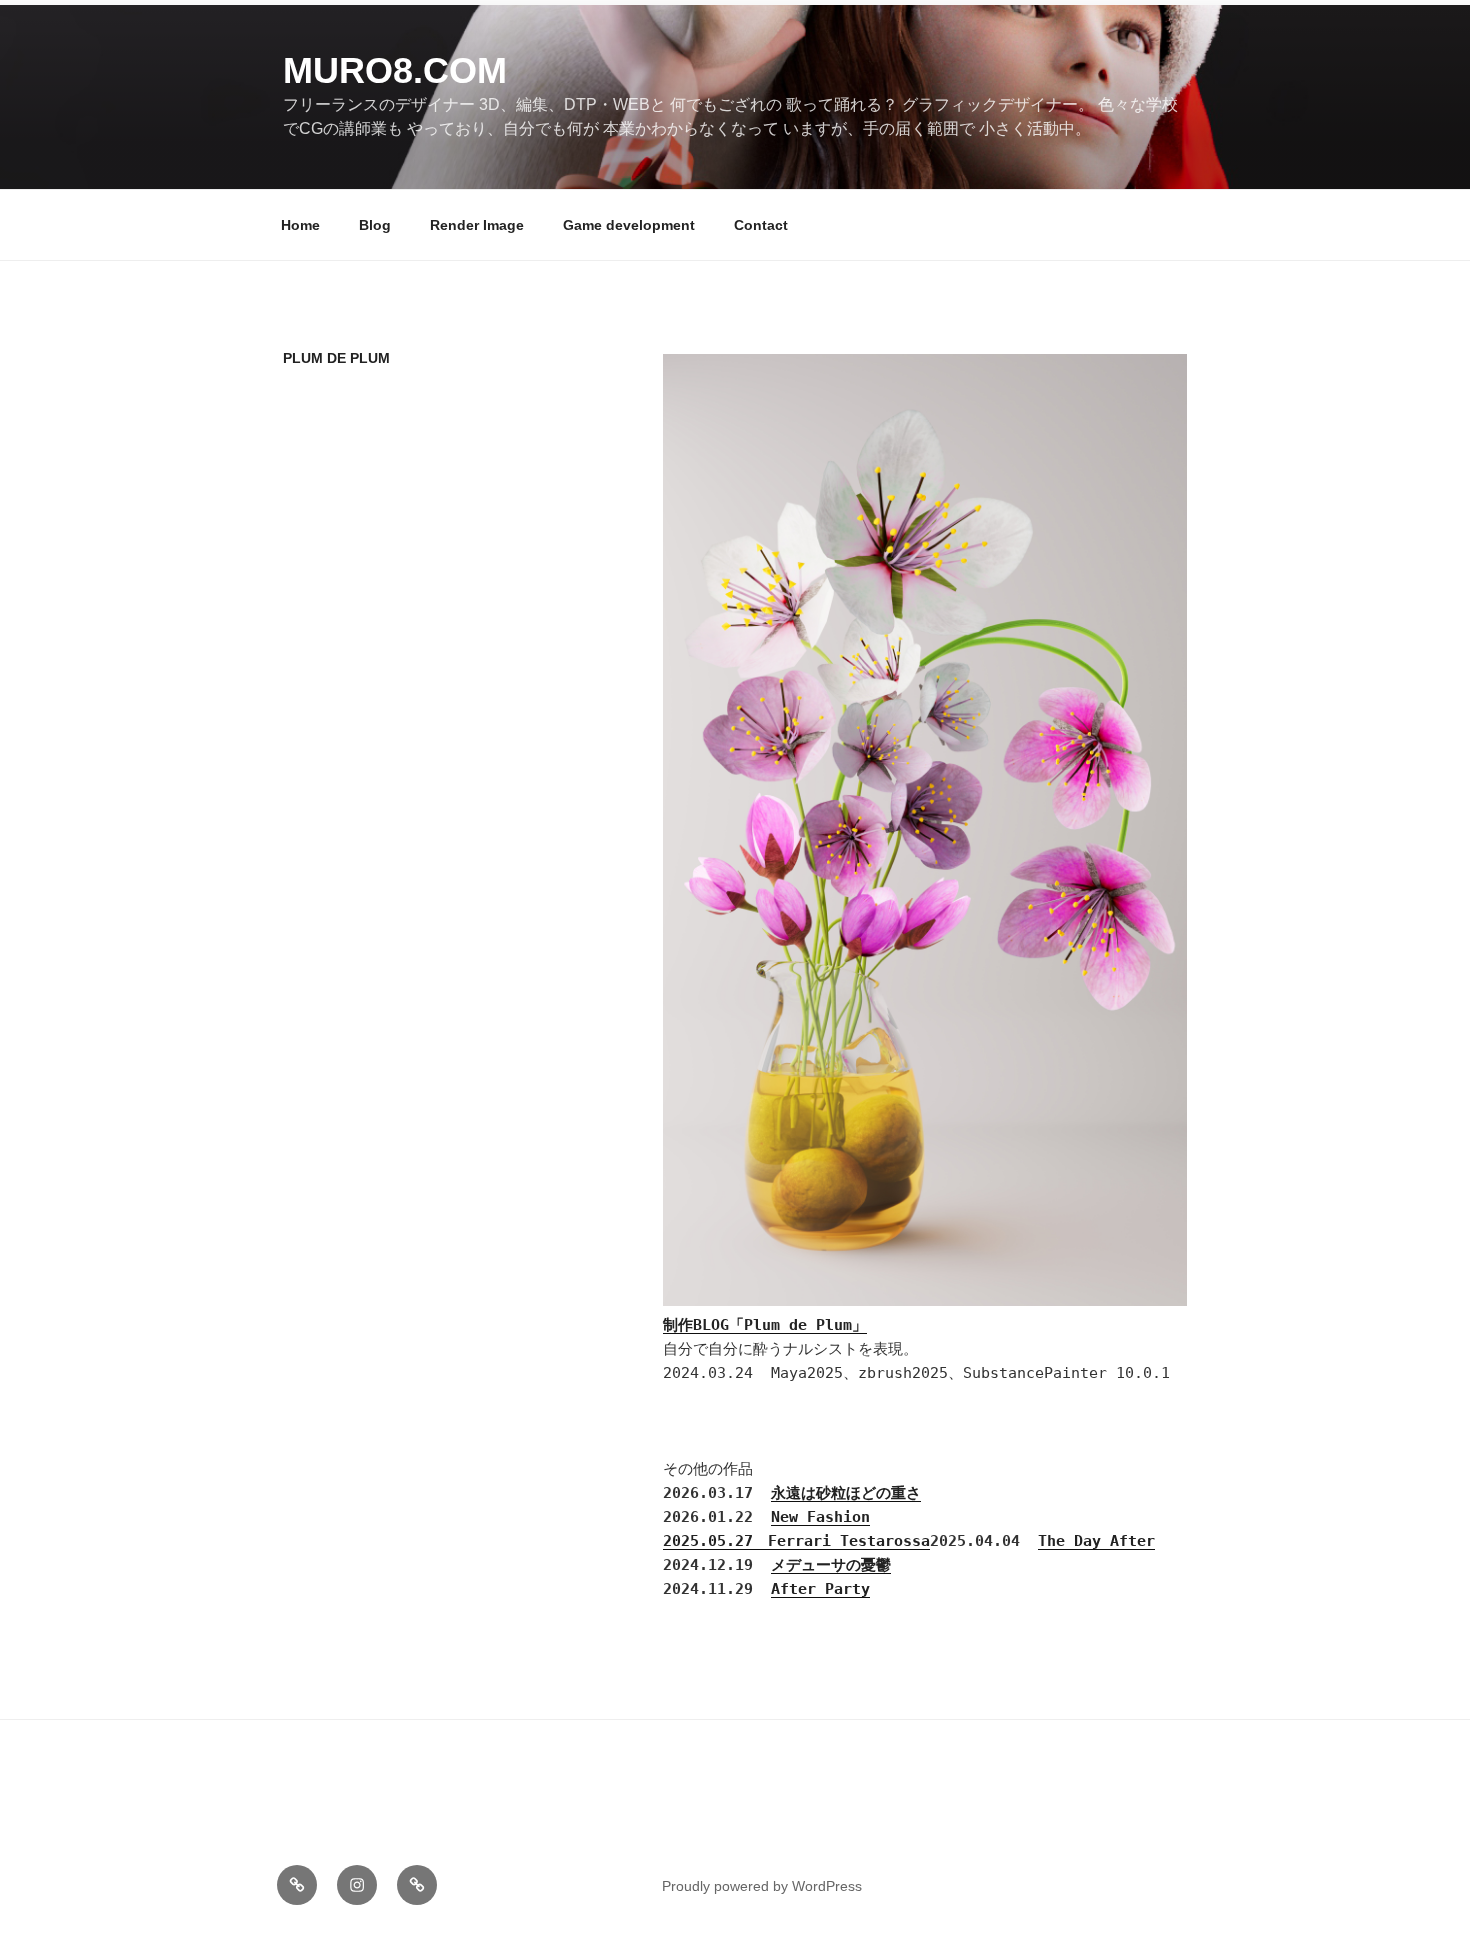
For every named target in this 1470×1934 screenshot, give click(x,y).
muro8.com (395, 70)
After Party (820, 1589)
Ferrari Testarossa (849, 1541)
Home (300, 225)
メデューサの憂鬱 (831, 1565)
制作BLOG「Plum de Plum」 (765, 1325)
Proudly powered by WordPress (762, 1886)
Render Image (477, 225)
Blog (375, 225)
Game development (629, 225)
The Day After (1096, 1541)
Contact (761, 225)
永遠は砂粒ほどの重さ (846, 1493)
